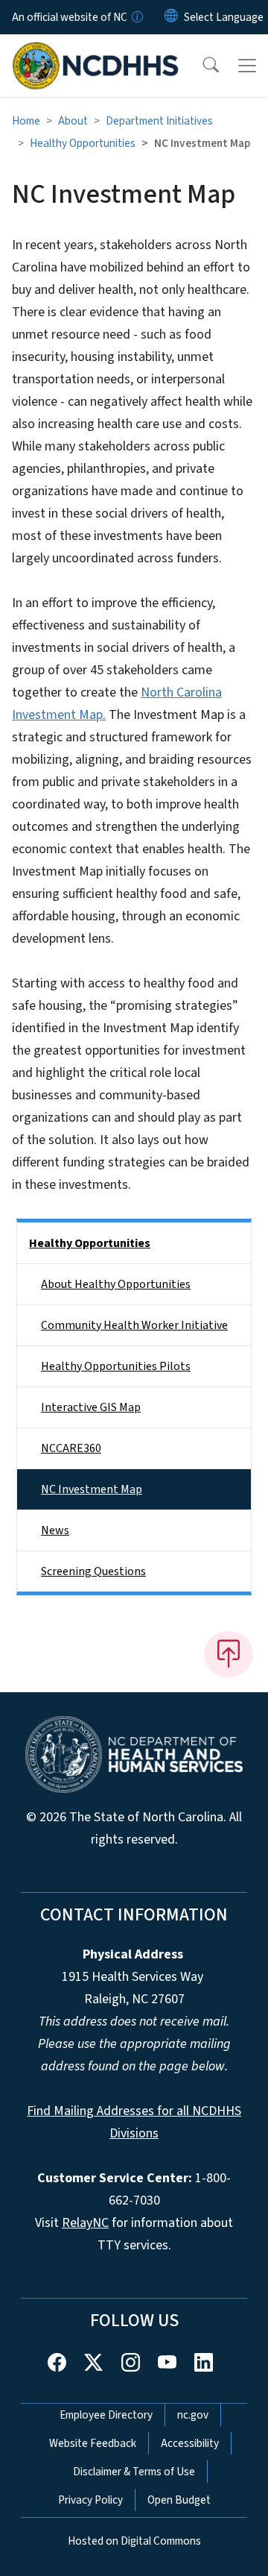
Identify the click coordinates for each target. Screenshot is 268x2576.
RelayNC (85, 2223)
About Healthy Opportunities (116, 1284)
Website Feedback (93, 2443)
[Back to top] (229, 1654)
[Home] (96, 51)
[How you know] (136, 17)
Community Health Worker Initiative (134, 1325)
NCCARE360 (71, 1448)
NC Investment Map (92, 1489)
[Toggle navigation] (247, 66)
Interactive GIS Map (91, 1407)
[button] (201, 66)
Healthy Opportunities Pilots (116, 1366)
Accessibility (190, 2443)
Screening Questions (93, 1571)
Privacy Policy (90, 2500)
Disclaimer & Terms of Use (134, 2472)
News (55, 1530)
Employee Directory (106, 2415)
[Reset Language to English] (171, 17)
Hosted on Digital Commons (134, 2541)
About (73, 121)
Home (26, 121)
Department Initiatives (159, 121)
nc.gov (193, 2415)
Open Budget (179, 2500)
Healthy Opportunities (83, 143)
